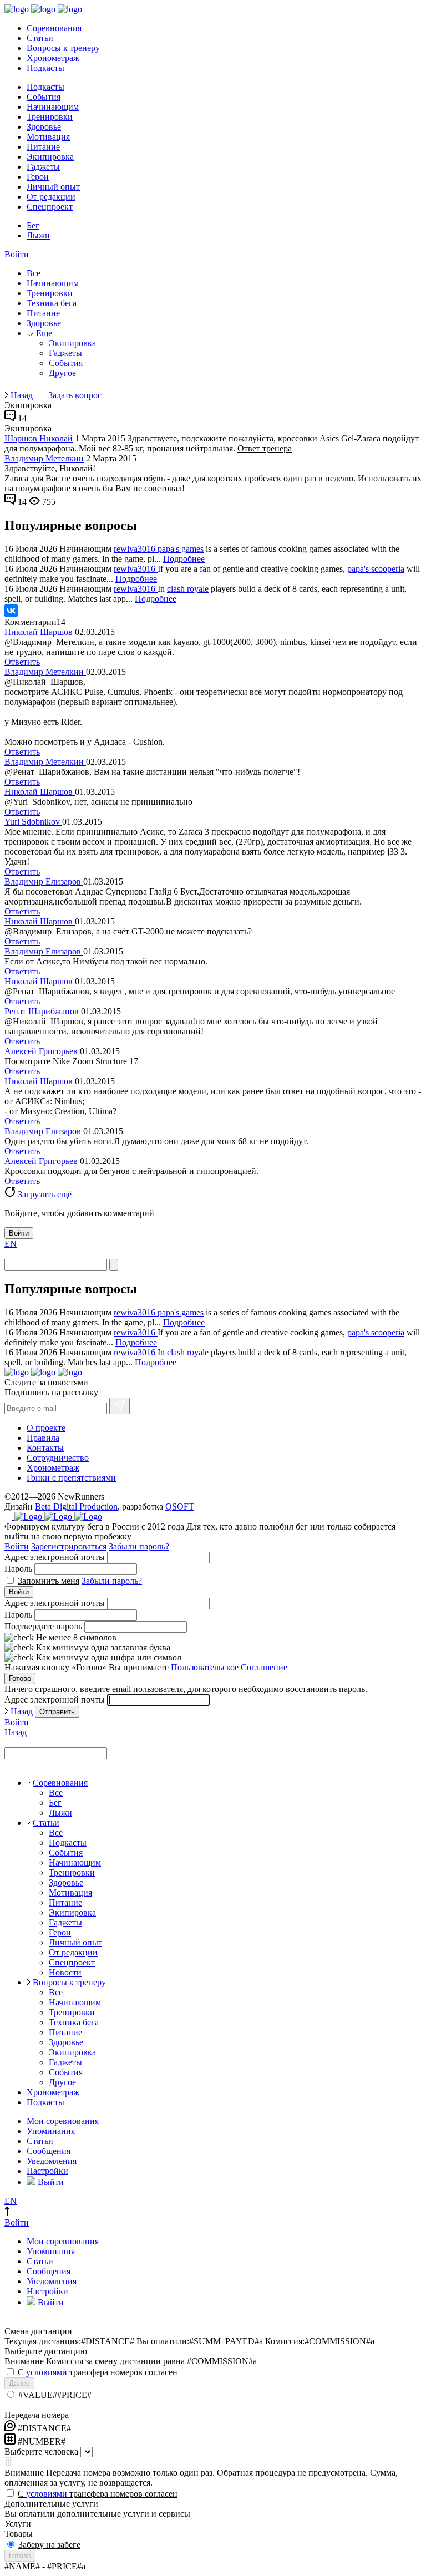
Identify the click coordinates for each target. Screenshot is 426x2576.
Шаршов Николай (39, 438)
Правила (43, 1438)
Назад (22, 395)
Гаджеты (43, 167)
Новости (65, 1972)
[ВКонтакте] (11, 611)
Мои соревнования (63, 2121)
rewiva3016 (136, 549)
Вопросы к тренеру (63, 48)
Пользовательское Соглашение (229, 1667)
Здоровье (44, 127)
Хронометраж (53, 58)
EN (11, 1244)
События (44, 97)
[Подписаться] (120, 1406)
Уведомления (52, 2161)
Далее (19, 2383)
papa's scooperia (376, 569)
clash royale (188, 589)
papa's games (181, 549)
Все (34, 273)
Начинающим (53, 107)
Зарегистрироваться (69, 1546)
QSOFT (180, 1507)
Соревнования (54, 28)
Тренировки (50, 117)
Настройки (47, 2171)
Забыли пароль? (139, 1546)
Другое (62, 373)
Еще (43, 333)
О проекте (46, 1428)
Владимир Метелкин (44, 458)
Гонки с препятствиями (71, 1478)
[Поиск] (114, 1265)
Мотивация (48, 137)
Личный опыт (53, 187)
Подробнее (184, 559)
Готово (20, 1678)
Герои (38, 177)
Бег (33, 225)
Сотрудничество (58, 1458)
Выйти (50, 2182)
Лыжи (38, 235)
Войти (17, 254)
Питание (43, 147)
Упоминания (51, 2131)
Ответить (22, 662)
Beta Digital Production (76, 1507)
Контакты (45, 1448)
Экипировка (50, 157)
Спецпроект (50, 207)
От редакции (51, 197)
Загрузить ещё (44, 1194)
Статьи (40, 38)
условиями (47, 2372)
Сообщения (49, 2151)
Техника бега (52, 303)
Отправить (57, 1712)
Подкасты (45, 68)
